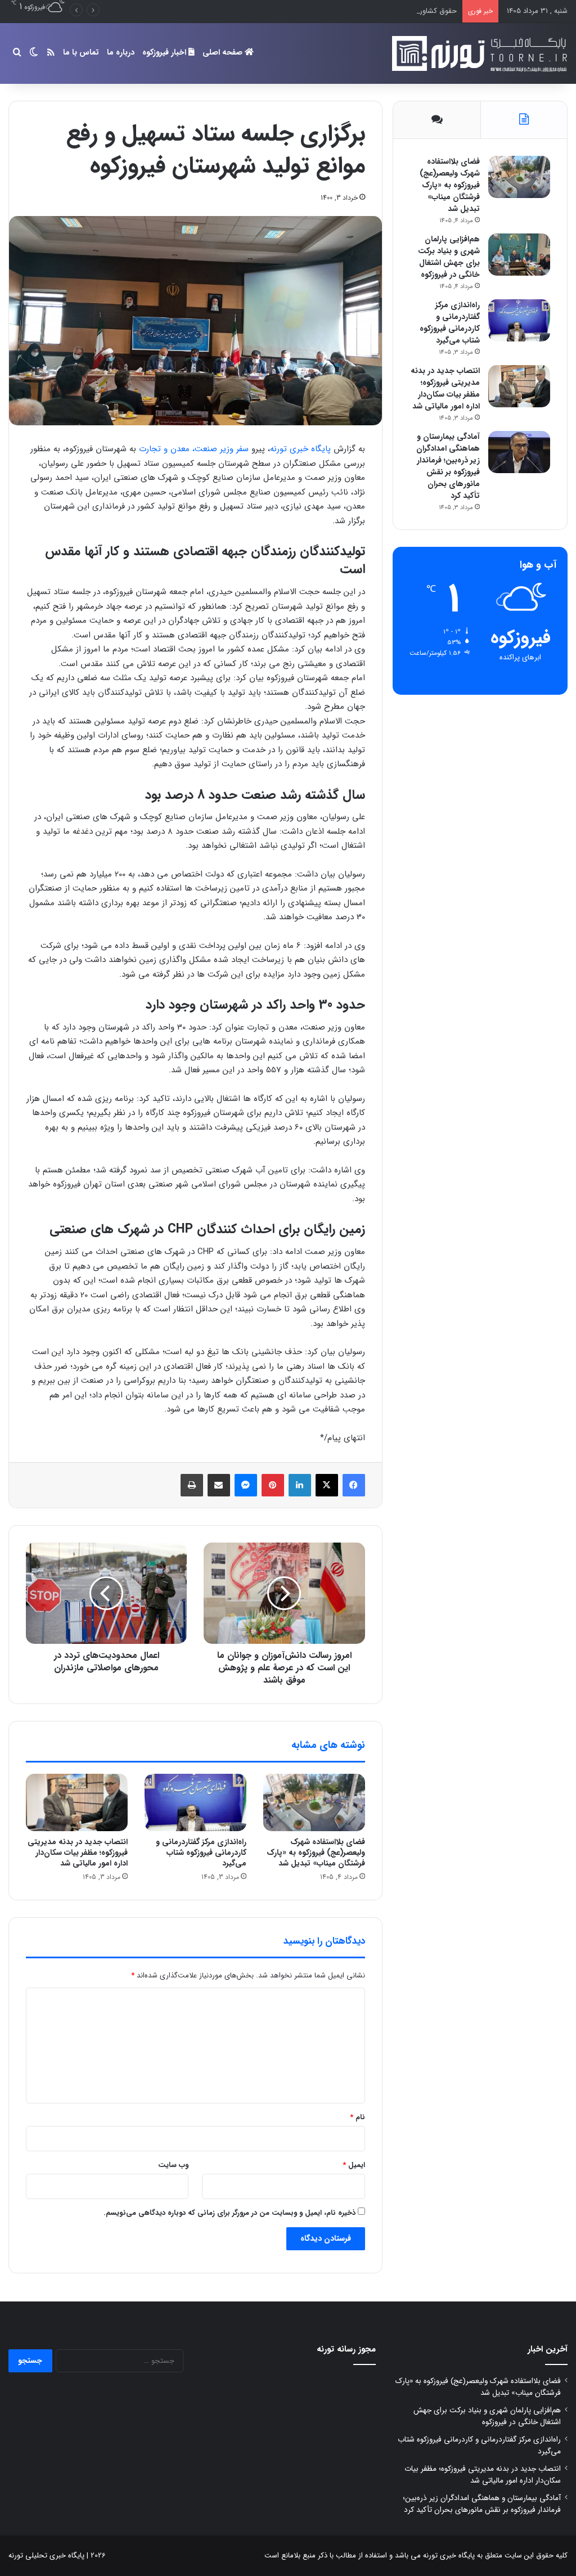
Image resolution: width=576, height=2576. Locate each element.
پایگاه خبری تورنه (300, 449)
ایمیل (354, 2165)
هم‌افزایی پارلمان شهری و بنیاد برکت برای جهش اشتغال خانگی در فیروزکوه (449, 257)
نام (357, 2117)
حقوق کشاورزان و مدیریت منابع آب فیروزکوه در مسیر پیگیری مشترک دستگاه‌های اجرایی (324, 11)
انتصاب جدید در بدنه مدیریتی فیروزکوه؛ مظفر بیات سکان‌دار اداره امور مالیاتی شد (78, 1853)
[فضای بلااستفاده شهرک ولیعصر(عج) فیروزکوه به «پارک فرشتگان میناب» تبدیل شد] (314, 1802)
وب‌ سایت (173, 2165)
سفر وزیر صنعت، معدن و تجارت (194, 449)
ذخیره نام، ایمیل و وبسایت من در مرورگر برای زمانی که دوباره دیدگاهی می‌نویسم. (229, 2213)
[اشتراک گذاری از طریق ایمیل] (219, 1485)
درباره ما (121, 52)
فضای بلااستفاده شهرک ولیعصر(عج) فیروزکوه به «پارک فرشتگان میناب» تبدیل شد (316, 1853)
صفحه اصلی (224, 52)
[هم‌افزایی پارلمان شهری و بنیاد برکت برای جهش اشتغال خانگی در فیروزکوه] (519, 255)
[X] (327, 1485)
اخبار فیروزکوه (165, 52)
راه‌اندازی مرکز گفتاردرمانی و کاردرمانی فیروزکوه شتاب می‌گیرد (201, 1853)
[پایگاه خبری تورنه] (478, 53)
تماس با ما (81, 52)
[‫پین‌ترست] (273, 1485)
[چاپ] (192, 1485)
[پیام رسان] (246, 1485)
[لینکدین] (300, 1485)
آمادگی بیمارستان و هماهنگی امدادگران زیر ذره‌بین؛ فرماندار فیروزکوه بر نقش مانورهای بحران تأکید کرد (448, 466)
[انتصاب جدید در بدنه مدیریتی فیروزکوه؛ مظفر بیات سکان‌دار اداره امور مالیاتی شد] (77, 1802)
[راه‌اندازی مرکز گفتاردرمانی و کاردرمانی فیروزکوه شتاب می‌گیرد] (195, 1802)
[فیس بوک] (354, 1485)
